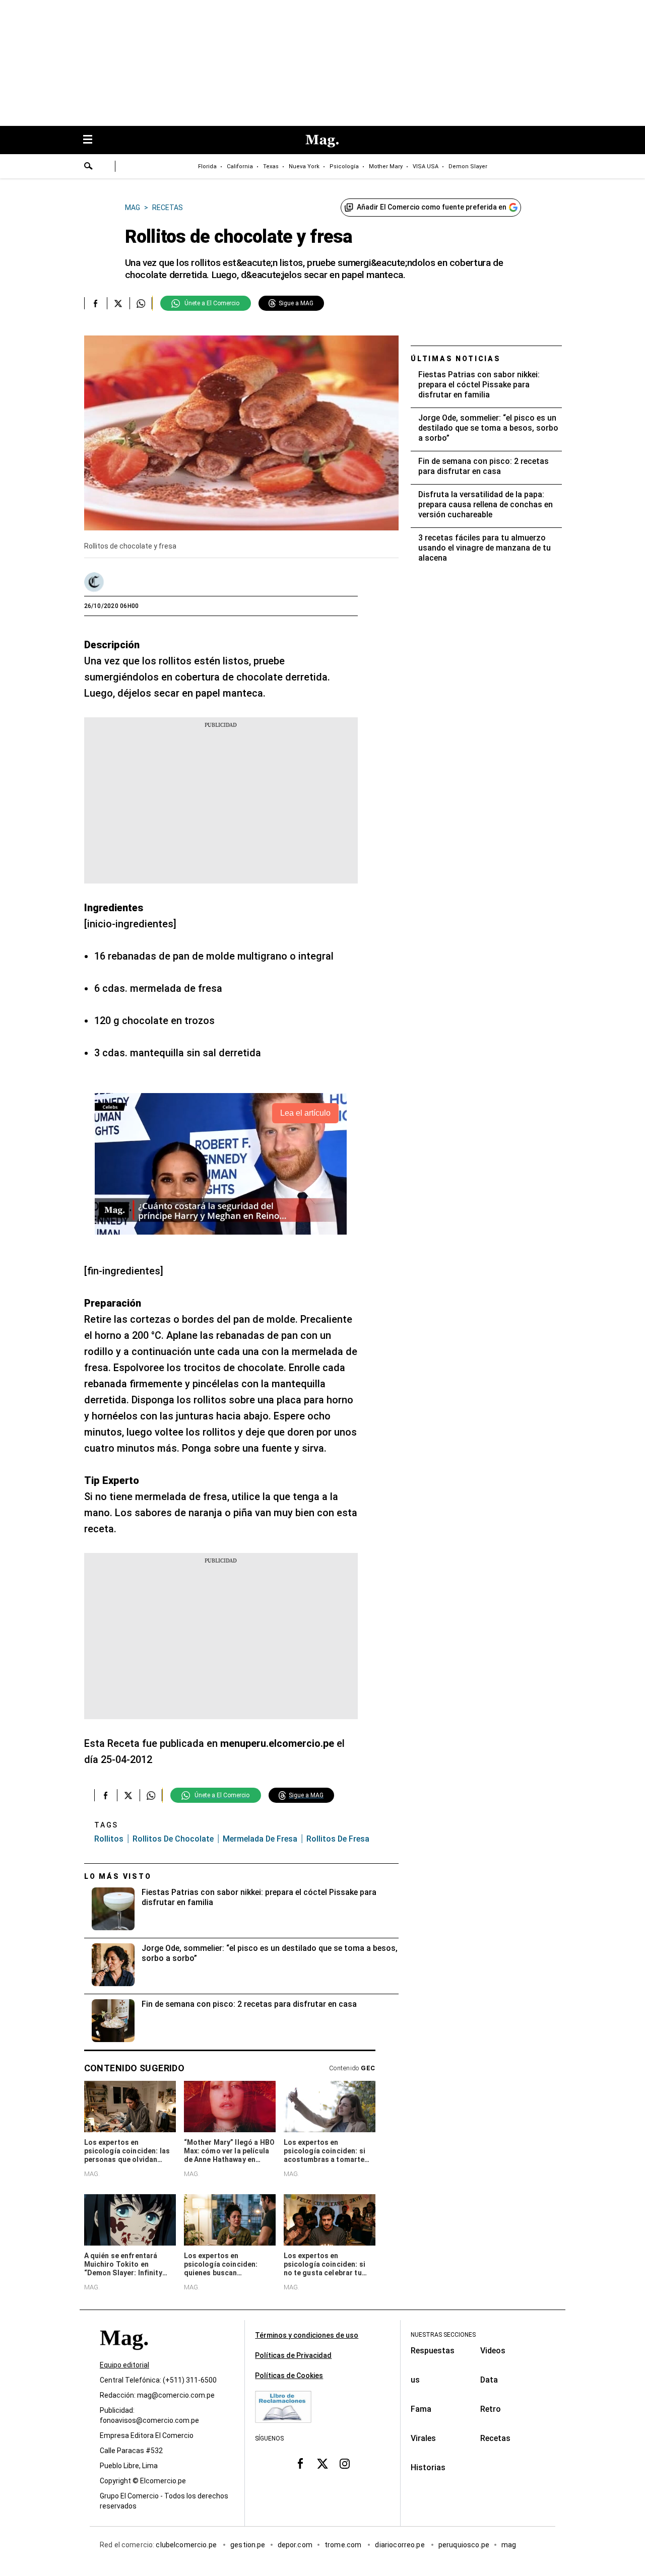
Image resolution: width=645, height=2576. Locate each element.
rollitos (109, 1839)
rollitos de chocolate (173, 1839)
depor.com (295, 2545)
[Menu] (93, 140)
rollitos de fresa (338, 1839)
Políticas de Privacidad (293, 2355)
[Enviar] (89, 167)
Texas (271, 166)
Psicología (344, 166)
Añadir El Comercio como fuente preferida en (432, 207)
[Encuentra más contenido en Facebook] (95, 303)
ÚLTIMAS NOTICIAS (456, 359)
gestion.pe (248, 2545)
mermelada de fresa (260, 1839)
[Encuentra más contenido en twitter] (118, 303)
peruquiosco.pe (464, 2545)
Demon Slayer (468, 166)
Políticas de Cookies (289, 2376)
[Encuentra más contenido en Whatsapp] (141, 303)
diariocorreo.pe (400, 2545)
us (415, 2380)
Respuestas (433, 2351)
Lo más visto (118, 1876)
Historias (428, 2467)
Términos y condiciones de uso (307, 2335)
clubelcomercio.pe (187, 2545)
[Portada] (124, 2356)
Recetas (495, 2438)
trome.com (344, 2545)
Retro (491, 2409)
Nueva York (304, 166)
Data (489, 2380)
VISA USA (426, 166)
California (240, 166)
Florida (207, 166)
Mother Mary (386, 166)
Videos (493, 2351)
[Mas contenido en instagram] (345, 2464)
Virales (423, 2438)
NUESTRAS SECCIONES (443, 2335)
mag (509, 2545)
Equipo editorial (124, 2365)
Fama (421, 2409)
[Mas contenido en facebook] (300, 2464)
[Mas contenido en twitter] (322, 2464)
